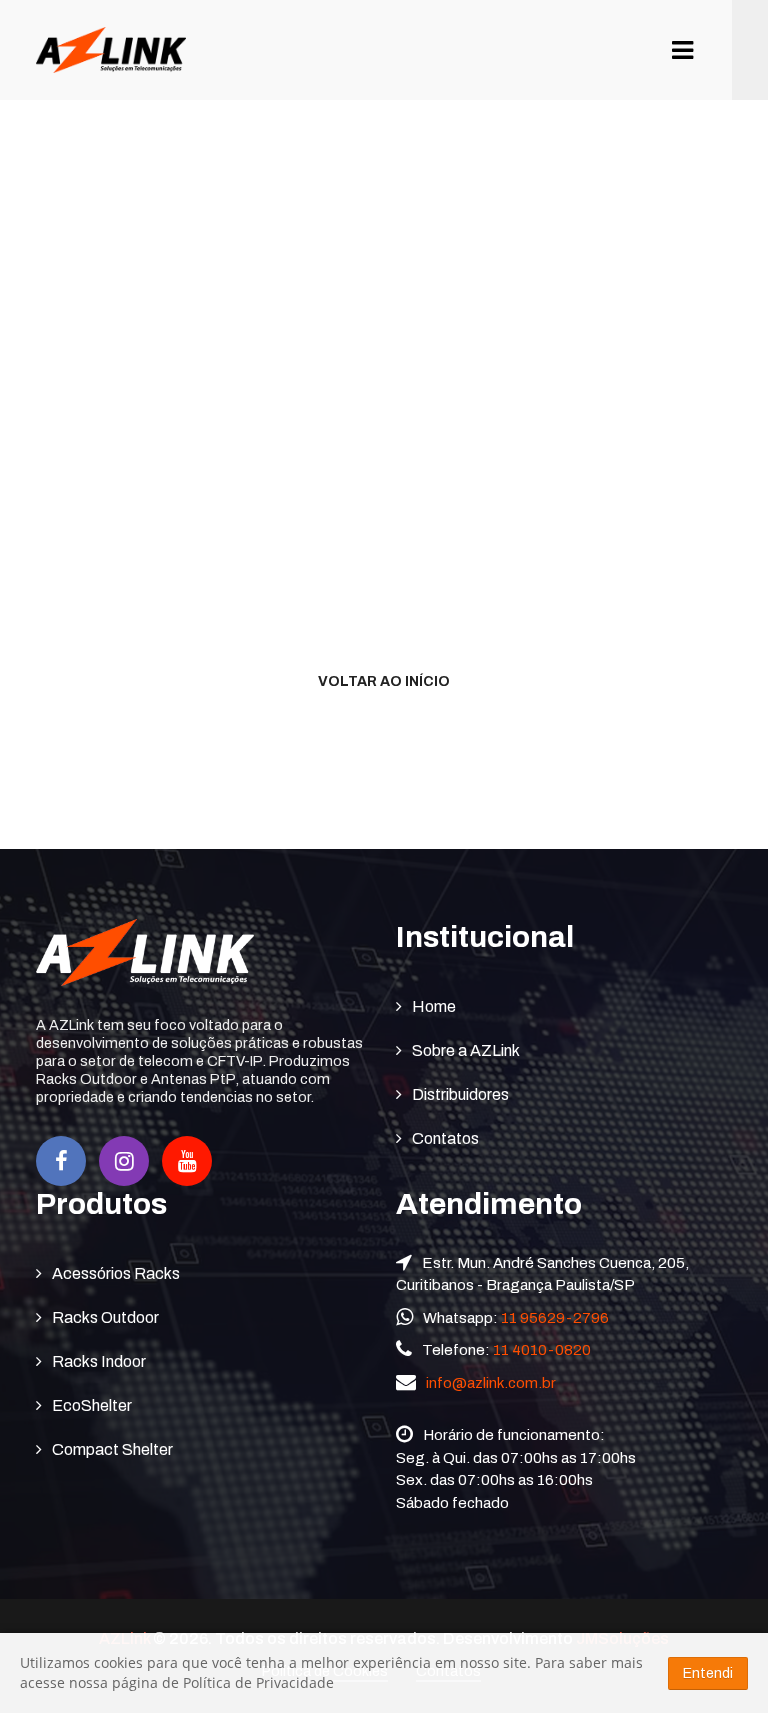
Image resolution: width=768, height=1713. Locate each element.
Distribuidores (460, 1094)
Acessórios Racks (116, 1273)
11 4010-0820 (542, 1350)
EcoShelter (92, 1405)
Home (434, 1006)
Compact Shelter (112, 1449)
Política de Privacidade (258, 1682)
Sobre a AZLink (466, 1050)
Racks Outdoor (105, 1317)
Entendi (708, 1673)
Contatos (445, 1138)
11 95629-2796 (555, 1318)
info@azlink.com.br (491, 1383)
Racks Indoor (99, 1361)
